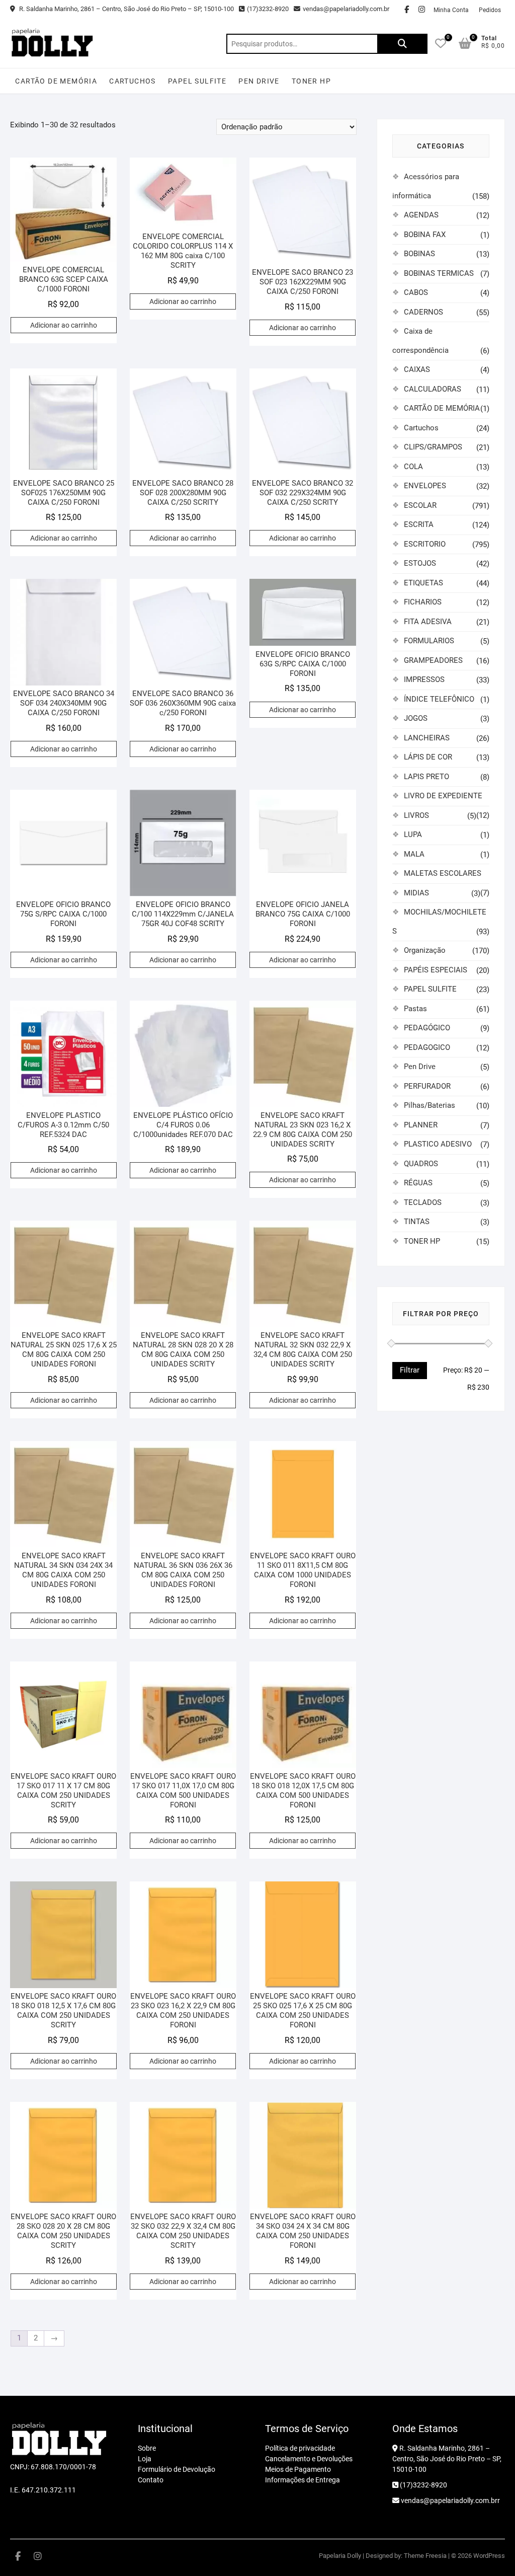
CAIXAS (417, 369)
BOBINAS (419, 254)
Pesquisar (402, 44)
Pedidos (490, 10)
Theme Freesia (425, 2556)
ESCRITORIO (425, 544)
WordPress (489, 2556)
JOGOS (416, 718)
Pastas (415, 1009)
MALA (414, 854)
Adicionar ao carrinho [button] (64, 325)
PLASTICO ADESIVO (438, 1144)
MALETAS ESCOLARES (443, 873)
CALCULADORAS (433, 389)
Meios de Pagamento (298, 2469)
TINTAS (417, 1222)
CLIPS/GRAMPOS (433, 447)
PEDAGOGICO (427, 1047)
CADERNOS (423, 312)
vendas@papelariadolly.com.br (346, 9)
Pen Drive (259, 81)
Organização (425, 950)
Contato (151, 2480)
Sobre (147, 2448)
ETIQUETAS (423, 583)
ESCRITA (419, 524)
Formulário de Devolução (177, 2469)
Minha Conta (451, 10)
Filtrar (410, 1370)
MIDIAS (416, 893)
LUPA (413, 835)
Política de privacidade (300, 2448)
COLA (413, 467)
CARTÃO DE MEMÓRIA (56, 81)
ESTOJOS (420, 563)
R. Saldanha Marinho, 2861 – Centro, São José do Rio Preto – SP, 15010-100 (126, 9)
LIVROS (416, 815)
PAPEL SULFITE (197, 81)
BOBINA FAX (425, 235)
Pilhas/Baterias (430, 1105)
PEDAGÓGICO (427, 1028)
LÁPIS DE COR (428, 757)
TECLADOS (423, 1202)
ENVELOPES (425, 486)
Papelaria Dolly (340, 2556)
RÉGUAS (418, 1183)
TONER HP (311, 81)
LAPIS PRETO (426, 777)
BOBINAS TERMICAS (439, 273)
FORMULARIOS (429, 641)
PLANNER (421, 1125)
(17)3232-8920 (268, 9)
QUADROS (421, 1164)
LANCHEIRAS (427, 738)
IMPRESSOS (424, 679)
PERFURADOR (427, 1086)
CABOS (416, 292)
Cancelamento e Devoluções (309, 2459)
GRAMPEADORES (433, 660)
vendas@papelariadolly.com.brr (450, 2501)
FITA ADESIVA (428, 622)
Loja (145, 2459)
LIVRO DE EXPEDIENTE (443, 796)
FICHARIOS (423, 602)
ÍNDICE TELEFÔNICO (439, 699)
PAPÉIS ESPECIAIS (436, 970)
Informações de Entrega (303, 2480)
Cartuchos (133, 81)
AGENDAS (421, 215)
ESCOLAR (420, 505)
